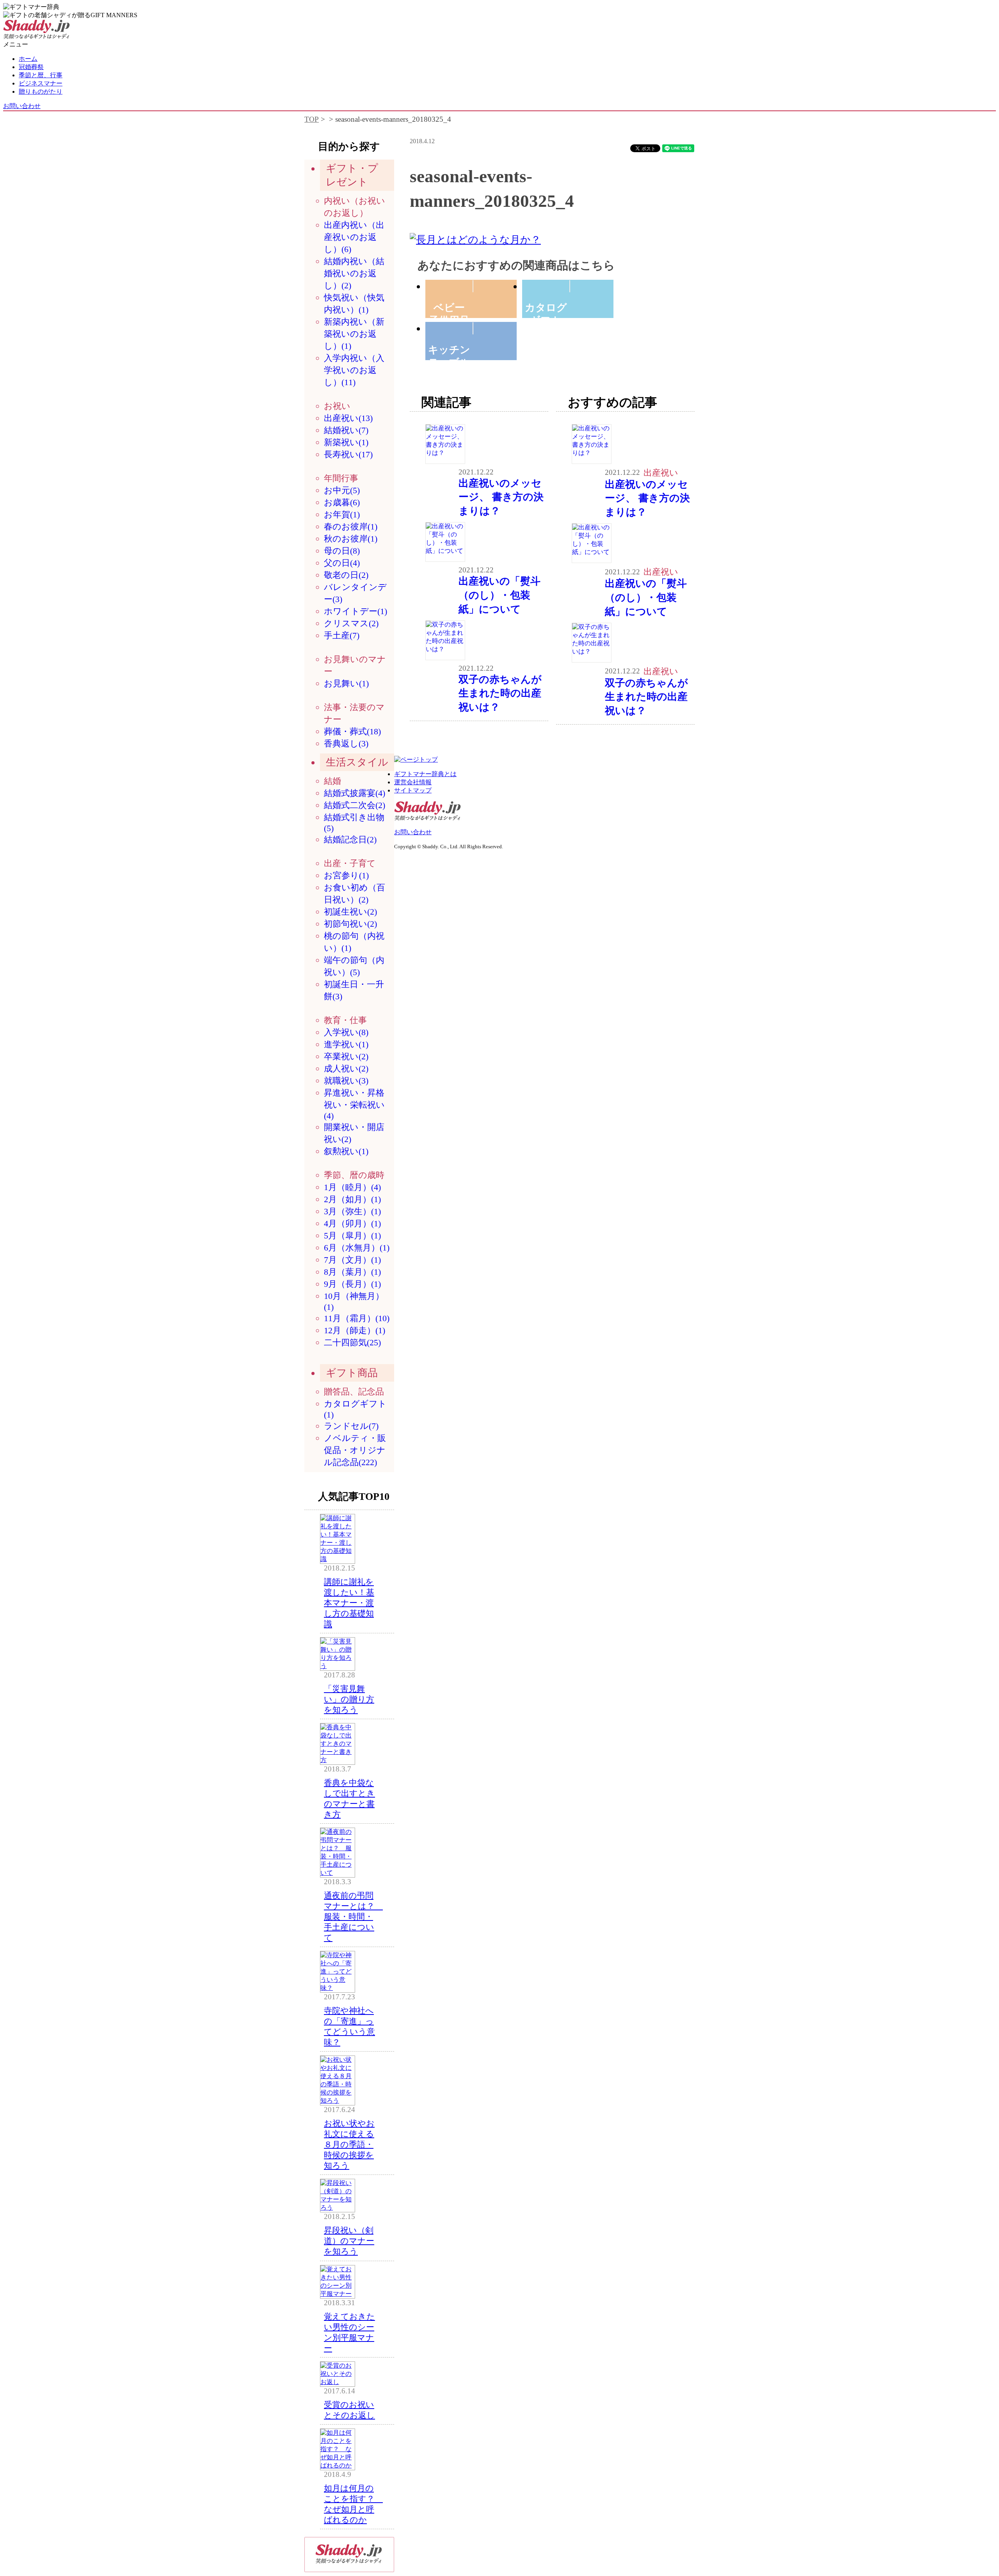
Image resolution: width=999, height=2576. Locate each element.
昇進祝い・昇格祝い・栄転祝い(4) (354, 1104)
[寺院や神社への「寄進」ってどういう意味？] (338, 1988)
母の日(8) (342, 551)
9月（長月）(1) (352, 1284)
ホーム (28, 59)
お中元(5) (342, 490)
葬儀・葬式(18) (352, 731)
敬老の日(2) (346, 575)
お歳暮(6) (342, 502)
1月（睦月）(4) (352, 1187)
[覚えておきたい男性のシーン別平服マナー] (338, 2294)
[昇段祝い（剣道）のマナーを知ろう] (338, 2207)
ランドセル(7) (351, 1426)
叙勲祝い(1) (346, 1151)
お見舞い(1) (346, 683)
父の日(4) (342, 563)
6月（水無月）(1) (357, 1248)
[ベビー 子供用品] (473, 286)
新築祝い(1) (346, 442)
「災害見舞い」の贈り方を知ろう (349, 1699)
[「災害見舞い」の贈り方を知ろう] (338, 1666)
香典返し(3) (346, 743)
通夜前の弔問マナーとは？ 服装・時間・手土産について (353, 1916)
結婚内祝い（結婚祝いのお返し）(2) (354, 273)
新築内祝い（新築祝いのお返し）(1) (354, 334)
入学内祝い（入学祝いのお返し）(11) (354, 370)
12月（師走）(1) (355, 1330)
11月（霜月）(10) (357, 1318)
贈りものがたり (41, 91)
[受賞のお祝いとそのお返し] (338, 2382)
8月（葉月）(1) (352, 1272)
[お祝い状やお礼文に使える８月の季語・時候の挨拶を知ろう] (338, 2101)
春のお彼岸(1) (351, 527)
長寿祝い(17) (348, 454)
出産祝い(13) (348, 418)
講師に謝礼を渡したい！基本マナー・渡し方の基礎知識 (349, 1603)
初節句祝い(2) (350, 924)
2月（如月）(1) (352, 1199)
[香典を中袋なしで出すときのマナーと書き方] (338, 1760)
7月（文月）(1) (352, 1260)
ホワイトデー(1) (356, 611)
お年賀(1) (342, 514)
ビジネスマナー (41, 83)
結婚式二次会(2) (355, 805)
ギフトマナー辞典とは (425, 774)
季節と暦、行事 (41, 75)
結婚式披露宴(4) (355, 793)
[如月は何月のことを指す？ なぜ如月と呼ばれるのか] (338, 2465)
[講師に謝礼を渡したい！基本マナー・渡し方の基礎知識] (338, 1559)
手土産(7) (342, 635)
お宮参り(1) (346, 875)
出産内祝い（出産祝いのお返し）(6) (354, 237)
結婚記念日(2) (350, 839)
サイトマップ (413, 790)
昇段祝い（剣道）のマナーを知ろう (349, 2241)
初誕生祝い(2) (350, 912)
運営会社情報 (413, 782)
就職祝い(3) (346, 1081)
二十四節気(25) (352, 1342)
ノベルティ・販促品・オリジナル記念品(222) (355, 1450)
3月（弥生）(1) (352, 1211)
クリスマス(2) (351, 623)
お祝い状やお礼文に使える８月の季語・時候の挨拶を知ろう (349, 2144)
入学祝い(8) (346, 1032)
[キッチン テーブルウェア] (473, 328)
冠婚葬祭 (31, 67)
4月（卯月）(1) (352, 1223)
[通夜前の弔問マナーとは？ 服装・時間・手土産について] (338, 1873)
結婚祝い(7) (346, 430)
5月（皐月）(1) (352, 1236)
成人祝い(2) (346, 1069)
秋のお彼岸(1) (351, 539)
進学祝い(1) (346, 1044)
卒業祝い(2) (346, 1056)
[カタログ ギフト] (570, 286)
